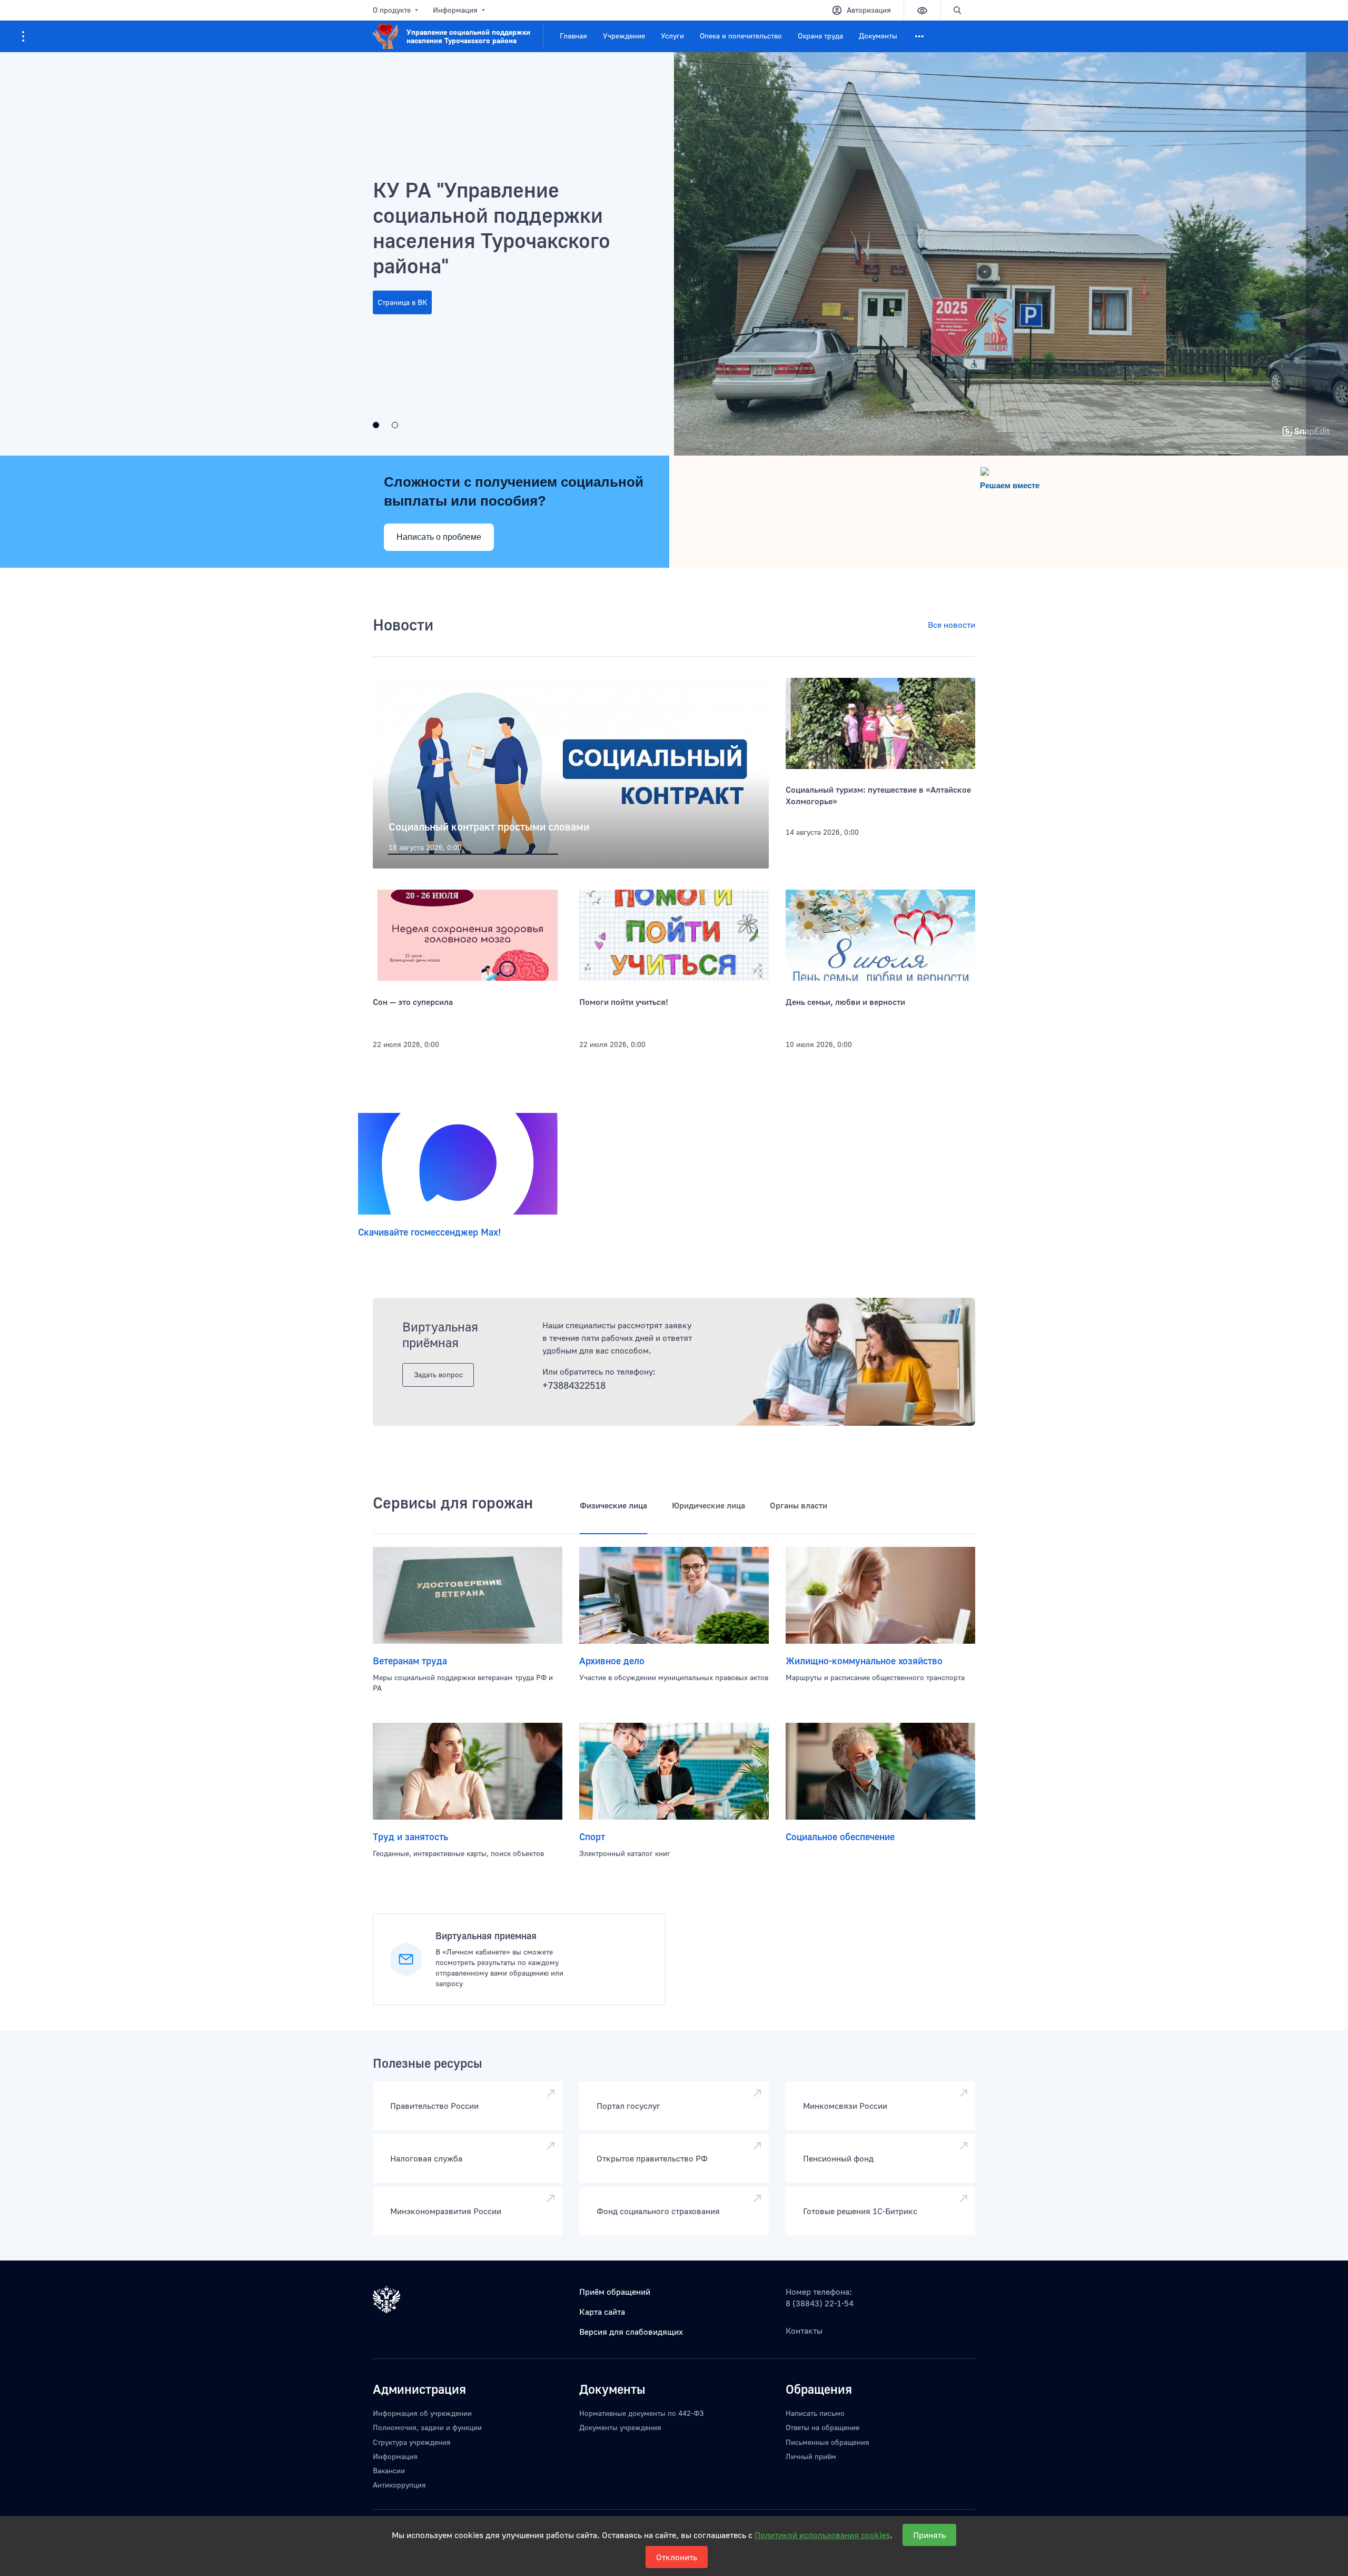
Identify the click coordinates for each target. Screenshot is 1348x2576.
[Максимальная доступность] (395, 425)
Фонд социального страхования (658, 2211)
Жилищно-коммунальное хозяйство (864, 1661)
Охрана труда (820, 36)
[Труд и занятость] (468, 1771)
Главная (573, 36)
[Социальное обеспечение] (880, 1771)
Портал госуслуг (628, 2106)
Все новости (951, 625)
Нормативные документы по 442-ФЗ (641, 2413)
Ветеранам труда (410, 1661)
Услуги (672, 36)
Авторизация (869, 10)
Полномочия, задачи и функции (427, 2427)
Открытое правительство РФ (652, 2158)
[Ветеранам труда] (468, 1595)
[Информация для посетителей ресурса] (23, 36)
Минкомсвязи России (845, 2106)
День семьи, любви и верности (845, 1002)
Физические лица (613, 1505)
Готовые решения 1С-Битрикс (860, 2211)
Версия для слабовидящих (631, 2332)
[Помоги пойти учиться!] (674, 935)
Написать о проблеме (439, 537)
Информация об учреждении (422, 2413)
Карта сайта (602, 2312)
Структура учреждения (412, 2442)
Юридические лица (708, 1505)
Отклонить (677, 2557)
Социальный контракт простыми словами (489, 826)
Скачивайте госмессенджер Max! (429, 1232)
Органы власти (799, 1505)
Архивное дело (612, 1661)
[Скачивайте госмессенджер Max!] (458, 1164)
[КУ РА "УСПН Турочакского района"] (674, 254)
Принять (929, 2535)
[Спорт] (674, 1771)
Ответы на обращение (822, 2427)
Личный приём (811, 2456)
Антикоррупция (399, 2485)
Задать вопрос (438, 1374)
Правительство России (434, 2106)
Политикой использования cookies (822, 2535)
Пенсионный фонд (838, 2158)
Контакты (804, 2331)
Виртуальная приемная (486, 1936)
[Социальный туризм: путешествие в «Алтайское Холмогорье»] (880, 724)
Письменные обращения (827, 2442)
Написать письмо (815, 2413)
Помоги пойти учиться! (624, 1002)
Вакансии (389, 2470)
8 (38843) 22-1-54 (820, 2303)
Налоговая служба (426, 2158)
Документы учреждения (620, 2427)
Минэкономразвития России (446, 2211)
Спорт (592, 1837)
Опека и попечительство (741, 36)
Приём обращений (615, 2292)
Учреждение (624, 36)
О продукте (392, 10)
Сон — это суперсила (413, 1002)
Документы (878, 36)
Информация (455, 10)
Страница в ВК (402, 302)
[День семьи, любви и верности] (880, 935)
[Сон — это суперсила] (468, 935)
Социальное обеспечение (840, 1837)
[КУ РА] (376, 425)
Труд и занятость (410, 1837)
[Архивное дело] (674, 1595)
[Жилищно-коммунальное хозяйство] (880, 1595)
